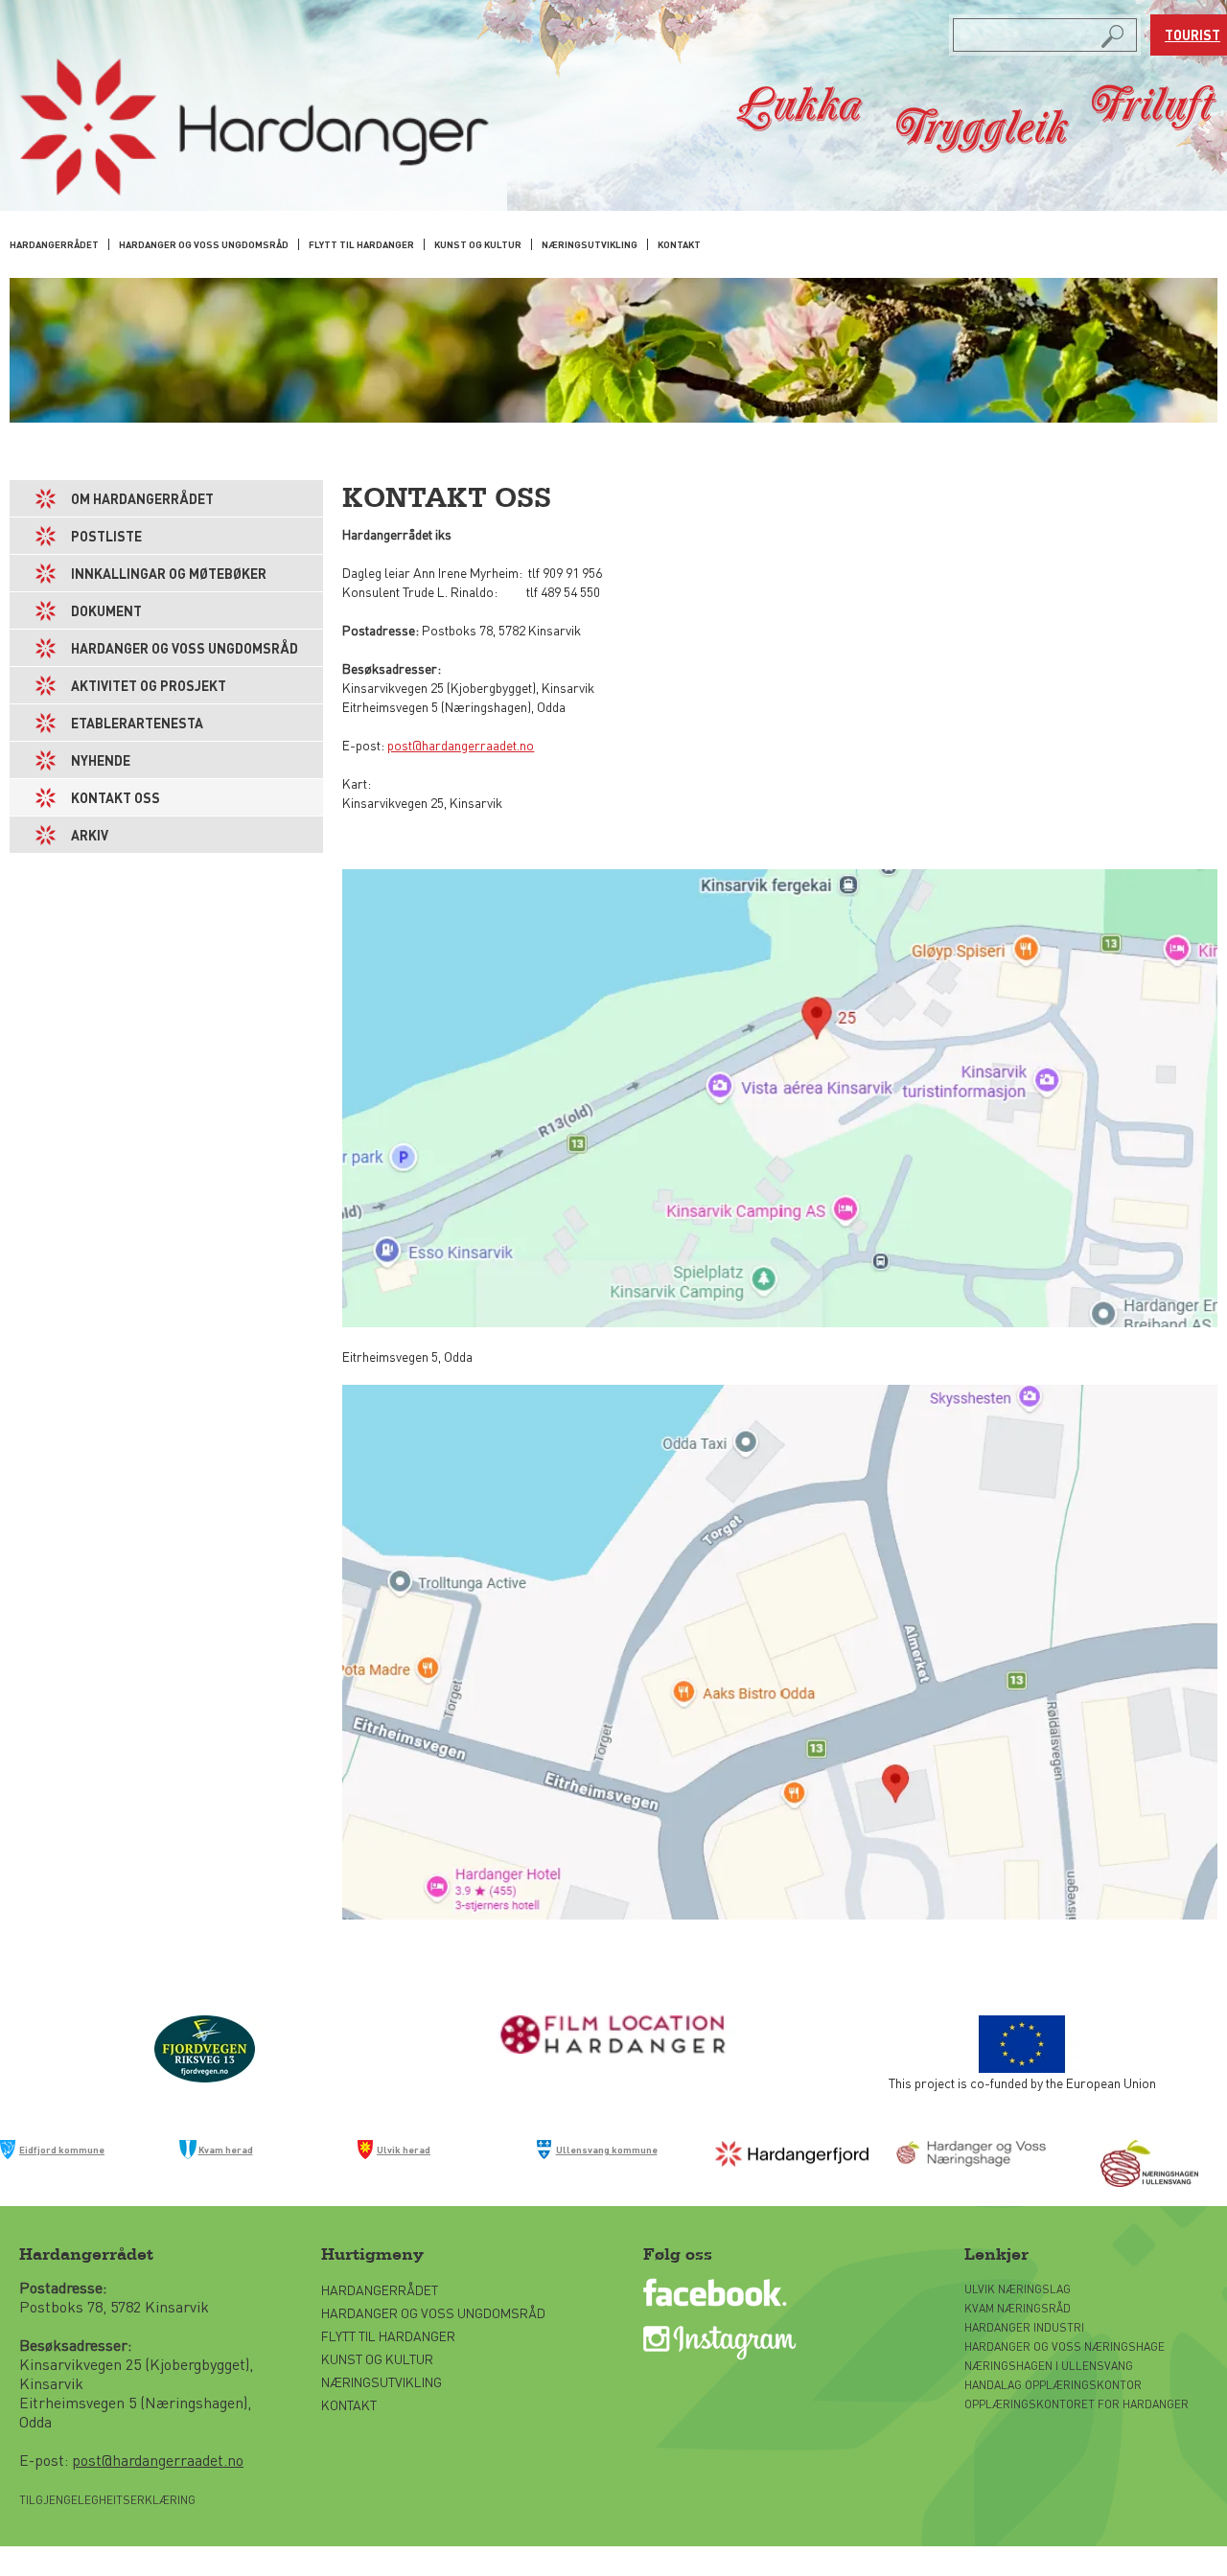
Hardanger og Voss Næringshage (1065, 2346)
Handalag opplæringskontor (1053, 2385)
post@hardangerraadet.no (461, 745)
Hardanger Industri (1024, 2327)
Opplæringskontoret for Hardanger (1077, 2404)
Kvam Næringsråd (1019, 2308)
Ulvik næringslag (1018, 2289)
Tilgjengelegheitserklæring (107, 2500)
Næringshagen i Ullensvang (1049, 2366)
